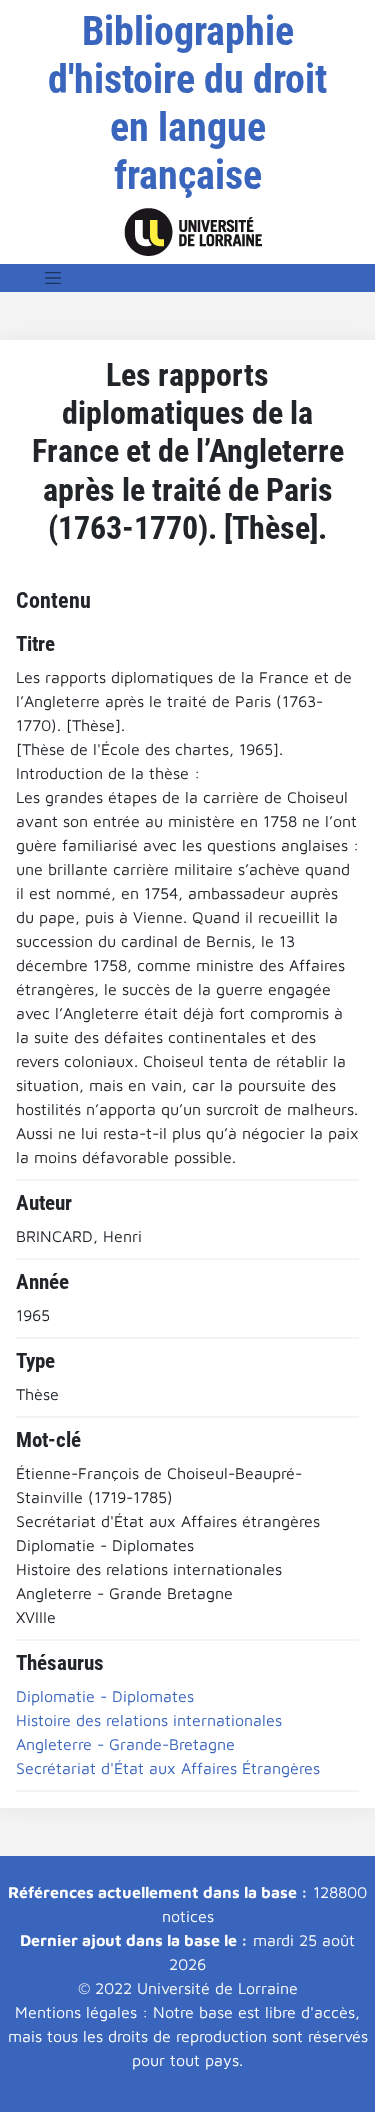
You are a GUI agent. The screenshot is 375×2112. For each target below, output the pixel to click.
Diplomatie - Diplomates (105, 1696)
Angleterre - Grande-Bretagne (125, 1744)
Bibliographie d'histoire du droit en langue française (187, 103)
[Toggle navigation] (53, 278)
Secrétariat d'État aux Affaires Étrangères (168, 1768)
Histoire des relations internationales (149, 1720)
